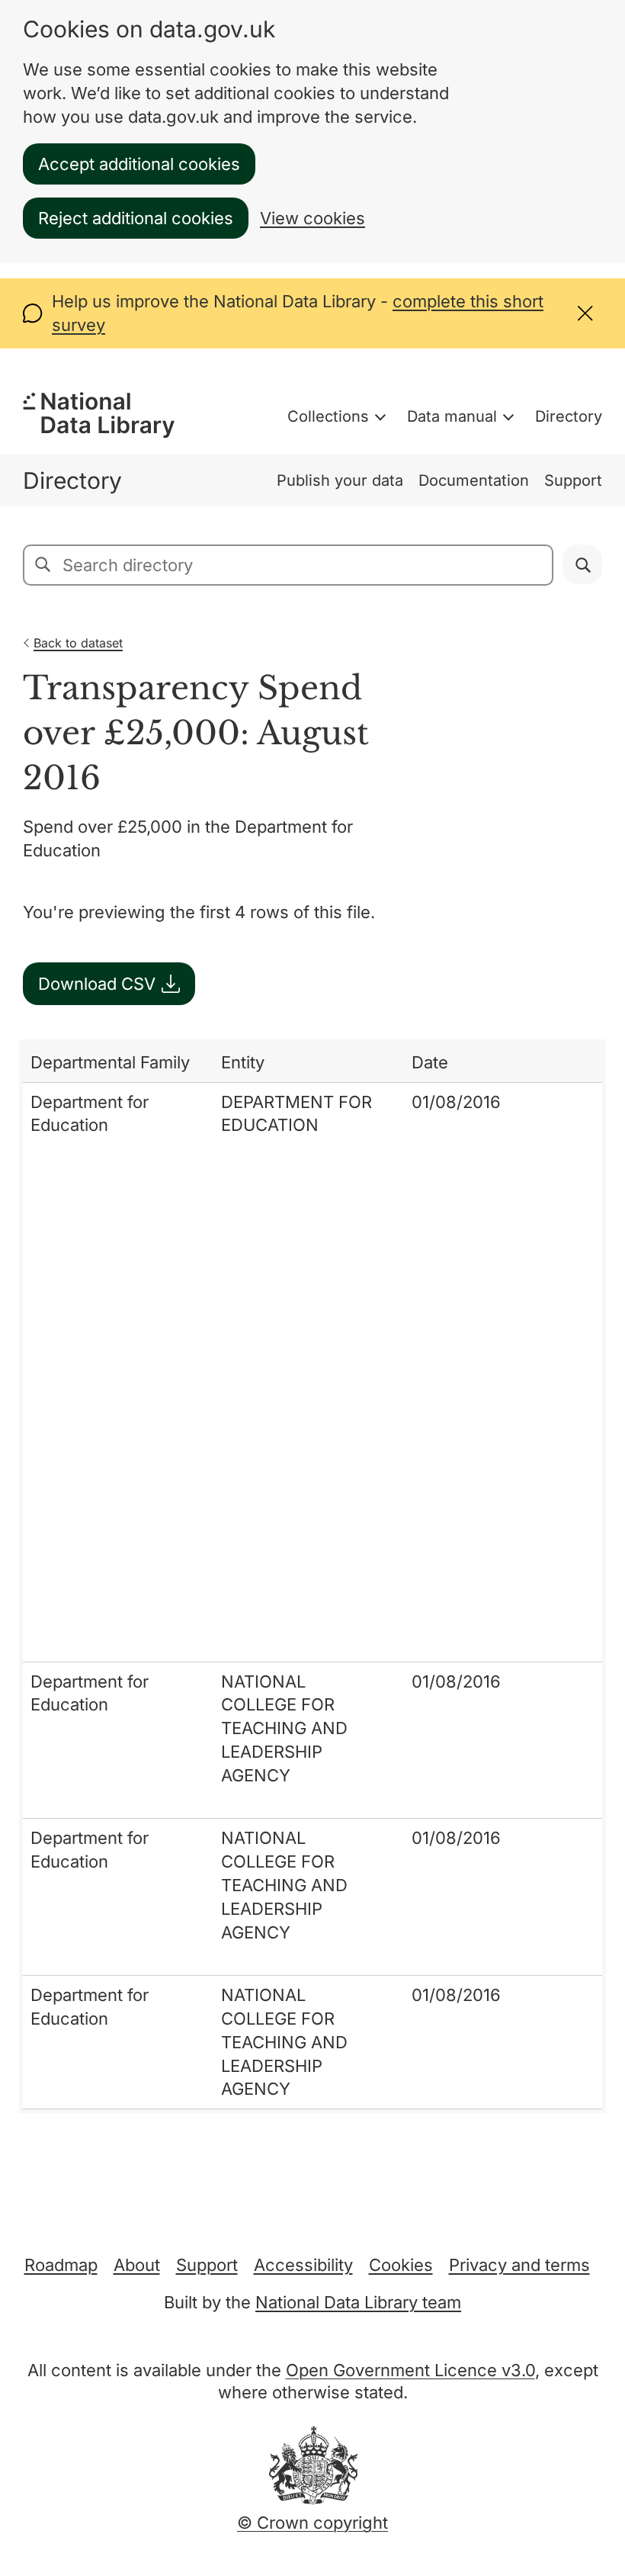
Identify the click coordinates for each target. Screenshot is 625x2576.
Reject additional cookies (136, 218)
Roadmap (61, 2265)
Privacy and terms (519, 2265)
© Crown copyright (312, 2523)
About (137, 2265)
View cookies (312, 218)
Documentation (474, 480)
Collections (328, 416)
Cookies (401, 2265)
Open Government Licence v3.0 (410, 2370)
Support (573, 480)
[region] (312, 1576)
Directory (569, 416)
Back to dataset (78, 643)
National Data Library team (358, 2302)
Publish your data (340, 480)
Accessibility (303, 2265)
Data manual (452, 416)
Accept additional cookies (139, 164)
